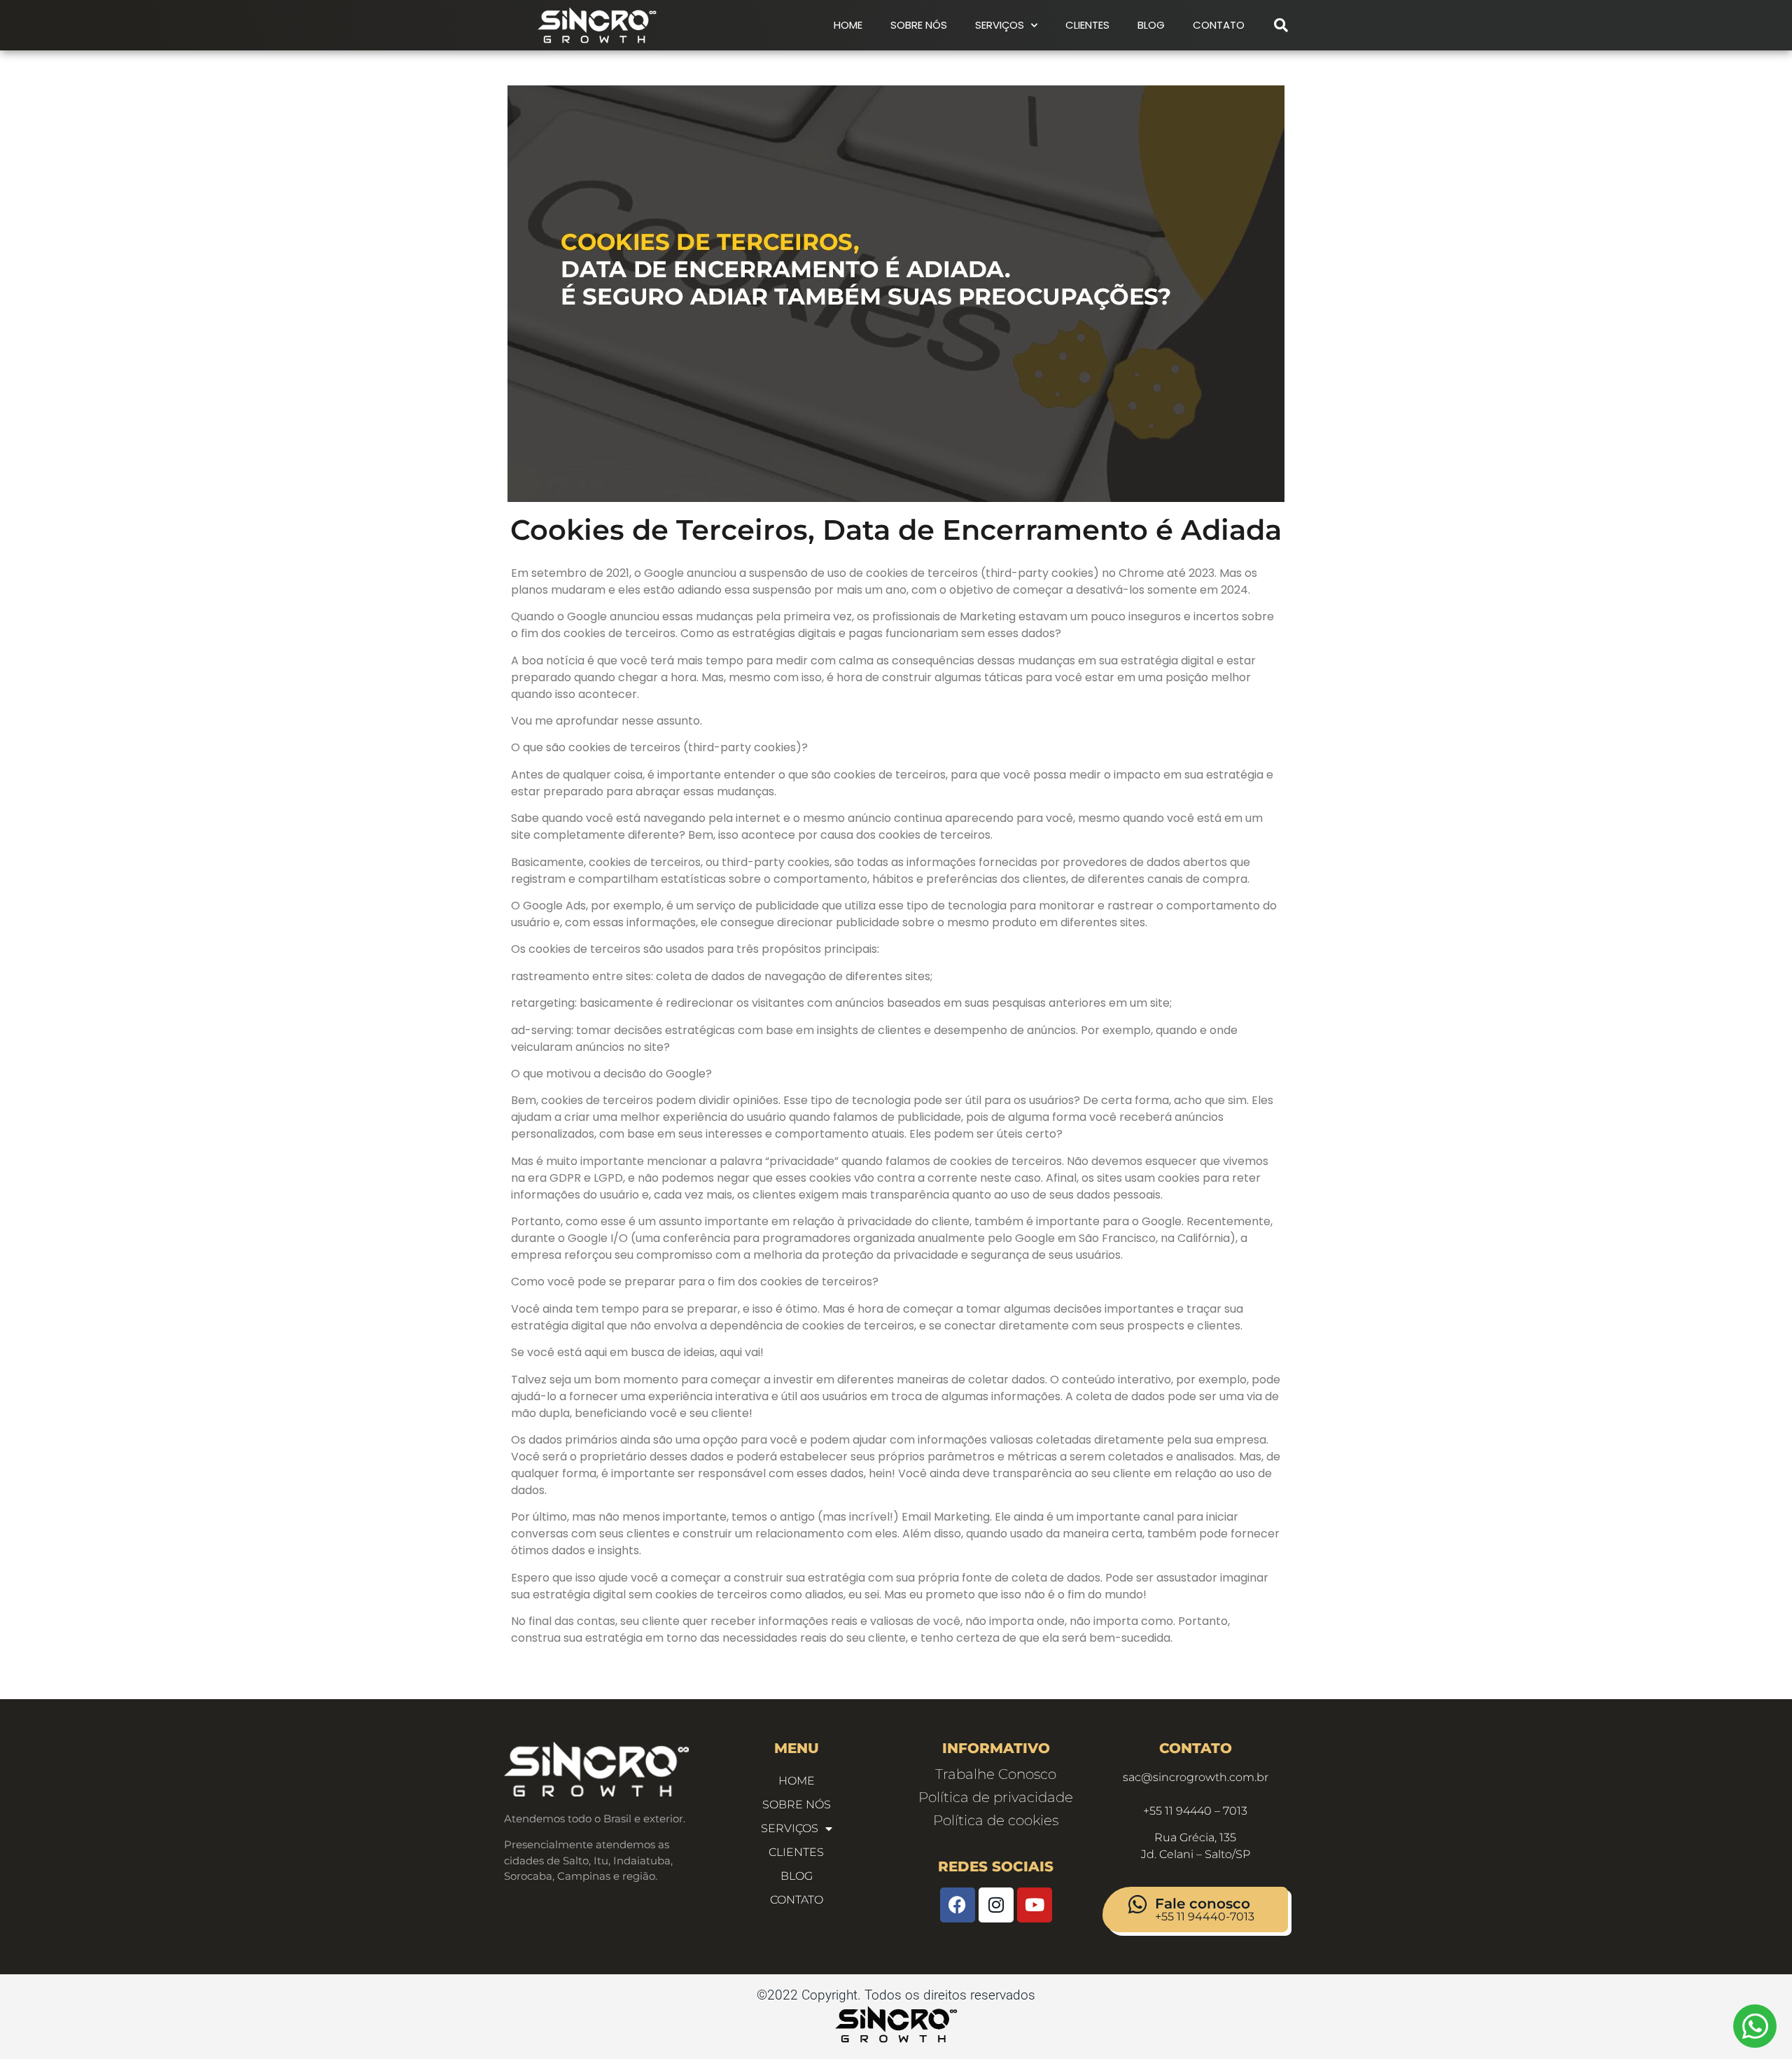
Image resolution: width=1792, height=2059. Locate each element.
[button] (1281, 25)
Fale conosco (1203, 1904)
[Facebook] (958, 1905)
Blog (1151, 25)
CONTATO (1219, 25)
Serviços (1000, 25)
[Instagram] (996, 1905)
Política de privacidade (996, 1797)
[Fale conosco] (1137, 1904)
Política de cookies (996, 1820)
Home (848, 25)
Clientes (1087, 25)
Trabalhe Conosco (996, 1774)
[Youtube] (1035, 1905)
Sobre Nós (919, 25)
